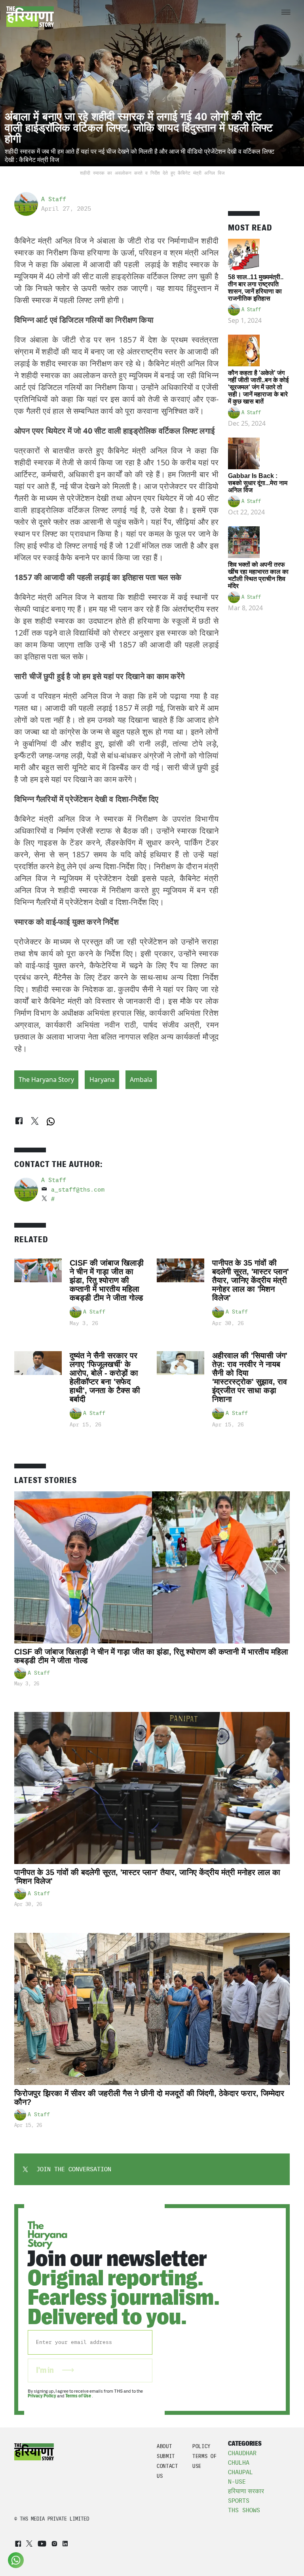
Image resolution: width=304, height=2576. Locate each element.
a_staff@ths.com (78, 1190)
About (164, 2446)
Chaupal (240, 2472)
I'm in (46, 2370)
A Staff (54, 199)
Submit (166, 2456)
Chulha (239, 2463)
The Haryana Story (46, 1080)
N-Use (237, 2482)
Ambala (141, 1080)
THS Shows (244, 2510)
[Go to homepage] (30, 17)
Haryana (102, 1080)
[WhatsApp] (51, 1121)
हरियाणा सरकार (246, 2491)
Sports (239, 2501)
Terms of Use (79, 2396)
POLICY (201, 2446)
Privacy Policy (42, 2396)
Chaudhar (242, 2453)
